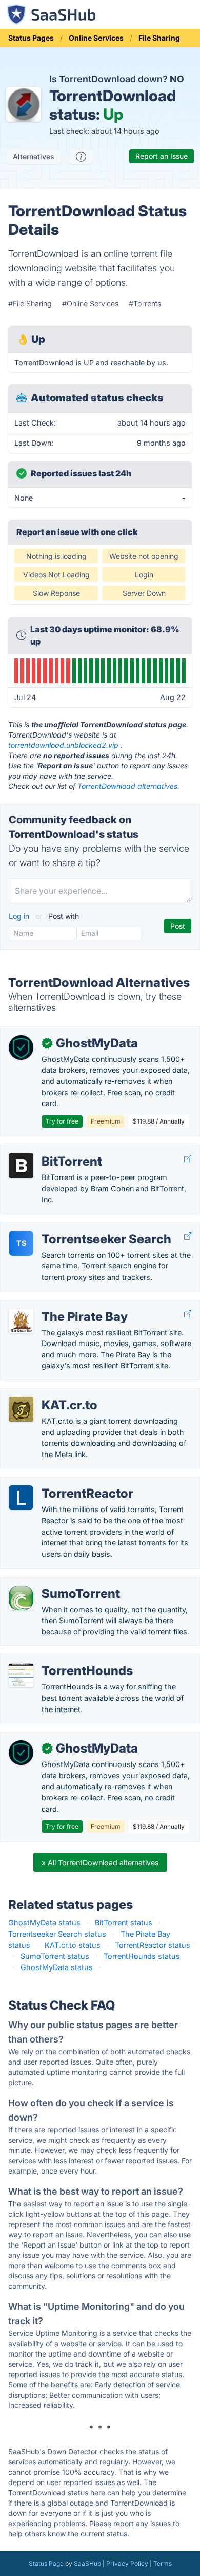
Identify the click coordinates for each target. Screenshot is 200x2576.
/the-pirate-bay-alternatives (57, 1306)
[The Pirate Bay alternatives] (21, 1321)
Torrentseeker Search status (57, 1934)
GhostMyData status (44, 1922)
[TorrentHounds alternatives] (21, 1675)
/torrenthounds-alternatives (56, 1660)
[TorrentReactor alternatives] (21, 1498)
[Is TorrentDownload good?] (81, 157)
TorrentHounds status (142, 1956)
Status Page (46, 2563)
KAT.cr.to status (73, 1945)
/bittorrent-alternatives (47, 1151)
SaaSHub (87, 2563)
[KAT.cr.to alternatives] (21, 1409)
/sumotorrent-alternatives (53, 1583)
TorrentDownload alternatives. (128, 786)
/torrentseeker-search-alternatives (68, 1228)
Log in (20, 916)
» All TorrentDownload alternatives (100, 1862)
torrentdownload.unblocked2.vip (63, 745)
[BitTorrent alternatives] (21, 1166)
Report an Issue (162, 156)
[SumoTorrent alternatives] (21, 1598)
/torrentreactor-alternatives (55, 1483)
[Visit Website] (188, 1159)
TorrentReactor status (153, 1945)
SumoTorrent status (55, 1956)
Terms (163, 2563)
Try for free (62, 1121)
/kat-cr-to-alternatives (47, 1394)
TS (21, 1243)
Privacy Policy (127, 2563)
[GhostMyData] (21, 1047)
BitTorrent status (124, 1922)
